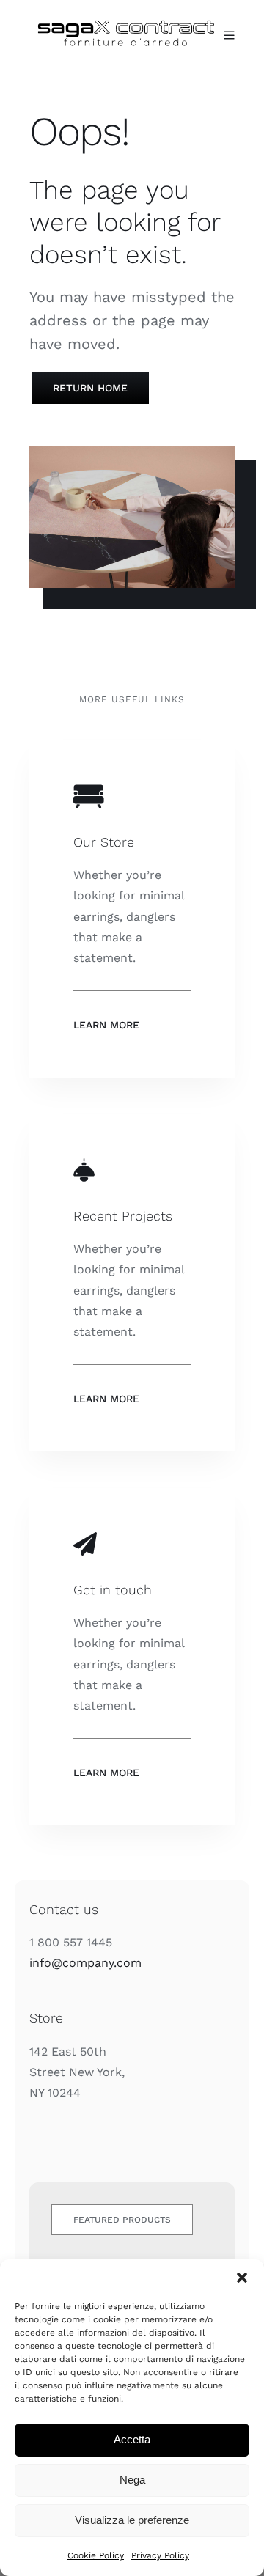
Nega (132, 2480)
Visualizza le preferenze (132, 2520)
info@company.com (85, 1963)
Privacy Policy (160, 2555)
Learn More (106, 1025)
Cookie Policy (96, 2555)
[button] (242, 2278)
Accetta (132, 2439)
